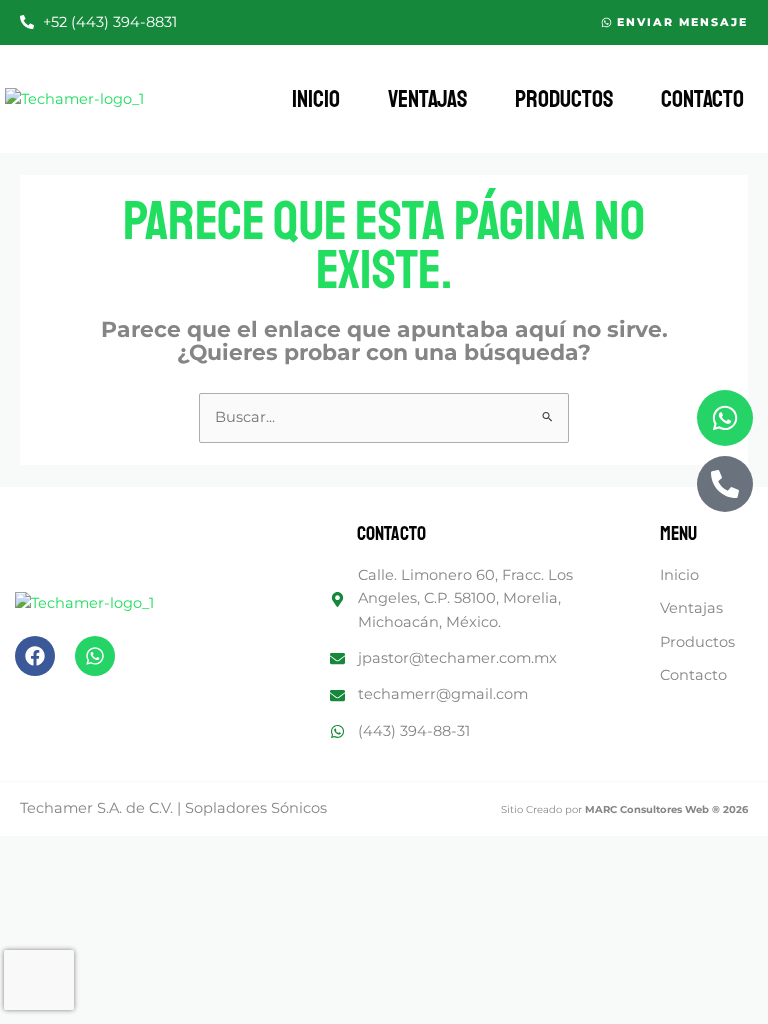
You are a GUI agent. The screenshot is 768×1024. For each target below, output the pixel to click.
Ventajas (427, 99)
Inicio (316, 99)
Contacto (702, 99)
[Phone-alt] (725, 484)
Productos (564, 99)
